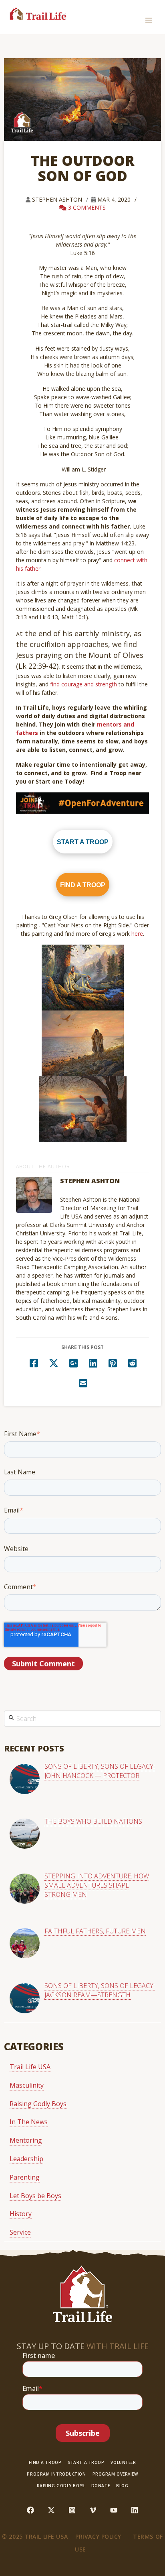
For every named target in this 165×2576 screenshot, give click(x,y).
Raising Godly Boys (38, 2104)
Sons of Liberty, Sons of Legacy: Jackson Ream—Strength (100, 1990)
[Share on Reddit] (133, 1362)
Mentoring (26, 2140)
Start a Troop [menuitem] (86, 2463)
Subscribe (83, 2433)
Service (20, 2232)
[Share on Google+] (73, 1362)
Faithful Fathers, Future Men (95, 1931)
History (21, 2214)
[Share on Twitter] (54, 1362)
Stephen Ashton (58, 199)
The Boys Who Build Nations (93, 1821)
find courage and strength (84, 684)
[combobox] (82, 1719)
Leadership (26, 2159)
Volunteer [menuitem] (123, 2463)
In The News (29, 2122)
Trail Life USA (30, 2067)
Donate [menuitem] (101, 2486)
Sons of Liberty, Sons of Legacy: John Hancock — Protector (100, 1771)
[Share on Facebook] (34, 1362)
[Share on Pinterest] (113, 1362)
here (137, 934)
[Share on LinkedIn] (93, 1362)
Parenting (25, 2177)
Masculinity (27, 2085)
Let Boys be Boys (35, 2196)
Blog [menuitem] (122, 2486)
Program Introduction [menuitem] (56, 2474)
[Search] (11, 1717)
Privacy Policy (98, 2536)
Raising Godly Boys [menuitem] (61, 2486)
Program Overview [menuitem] (115, 2474)
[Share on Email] (83, 1382)
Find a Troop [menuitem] (45, 2463)
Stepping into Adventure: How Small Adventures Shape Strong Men (97, 1885)
